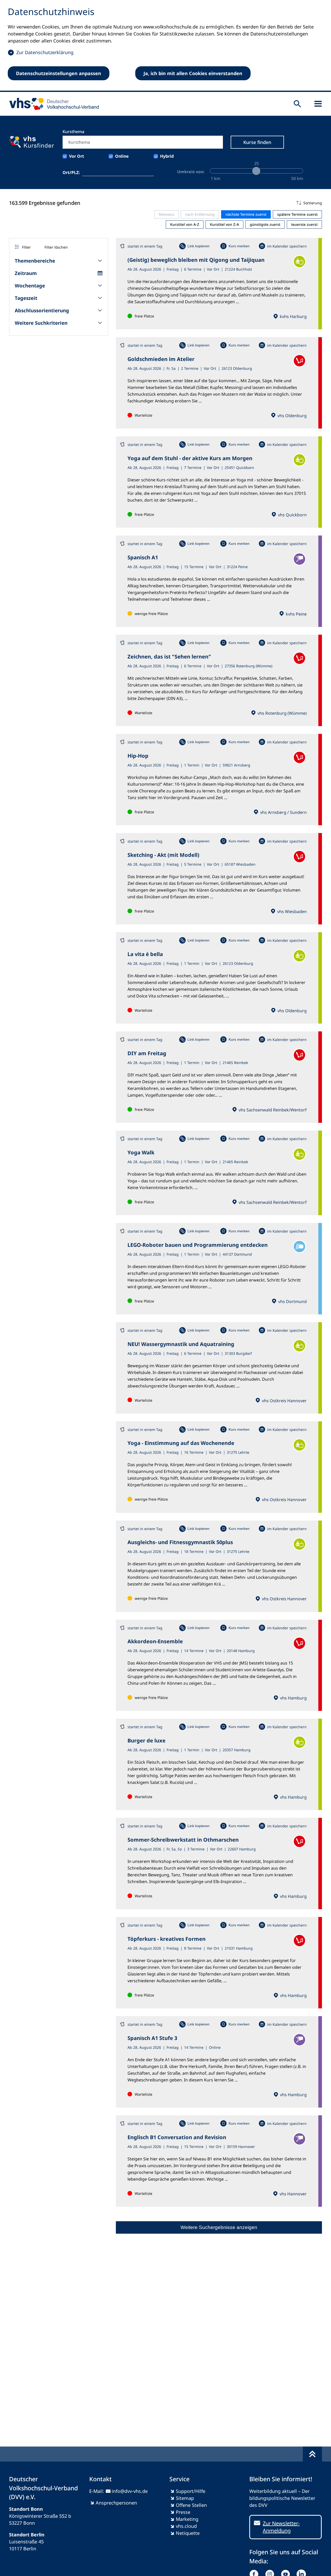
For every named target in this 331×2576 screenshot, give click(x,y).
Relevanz (167, 214)
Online (122, 156)
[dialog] (165, 46)
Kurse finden (257, 142)
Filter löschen (56, 247)
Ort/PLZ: (71, 172)
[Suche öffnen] (297, 104)
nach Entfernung (200, 214)
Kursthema (73, 132)
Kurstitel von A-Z (185, 224)
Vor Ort (77, 156)
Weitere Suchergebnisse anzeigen (219, 2227)
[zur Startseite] (52, 104)
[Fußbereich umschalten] (312, 2454)
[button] (219, 203)
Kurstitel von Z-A (224, 224)
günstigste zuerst (265, 224)
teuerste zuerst (304, 224)
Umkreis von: (191, 172)
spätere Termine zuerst (297, 214)
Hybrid (167, 156)
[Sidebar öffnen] (318, 104)
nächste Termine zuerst (246, 214)
